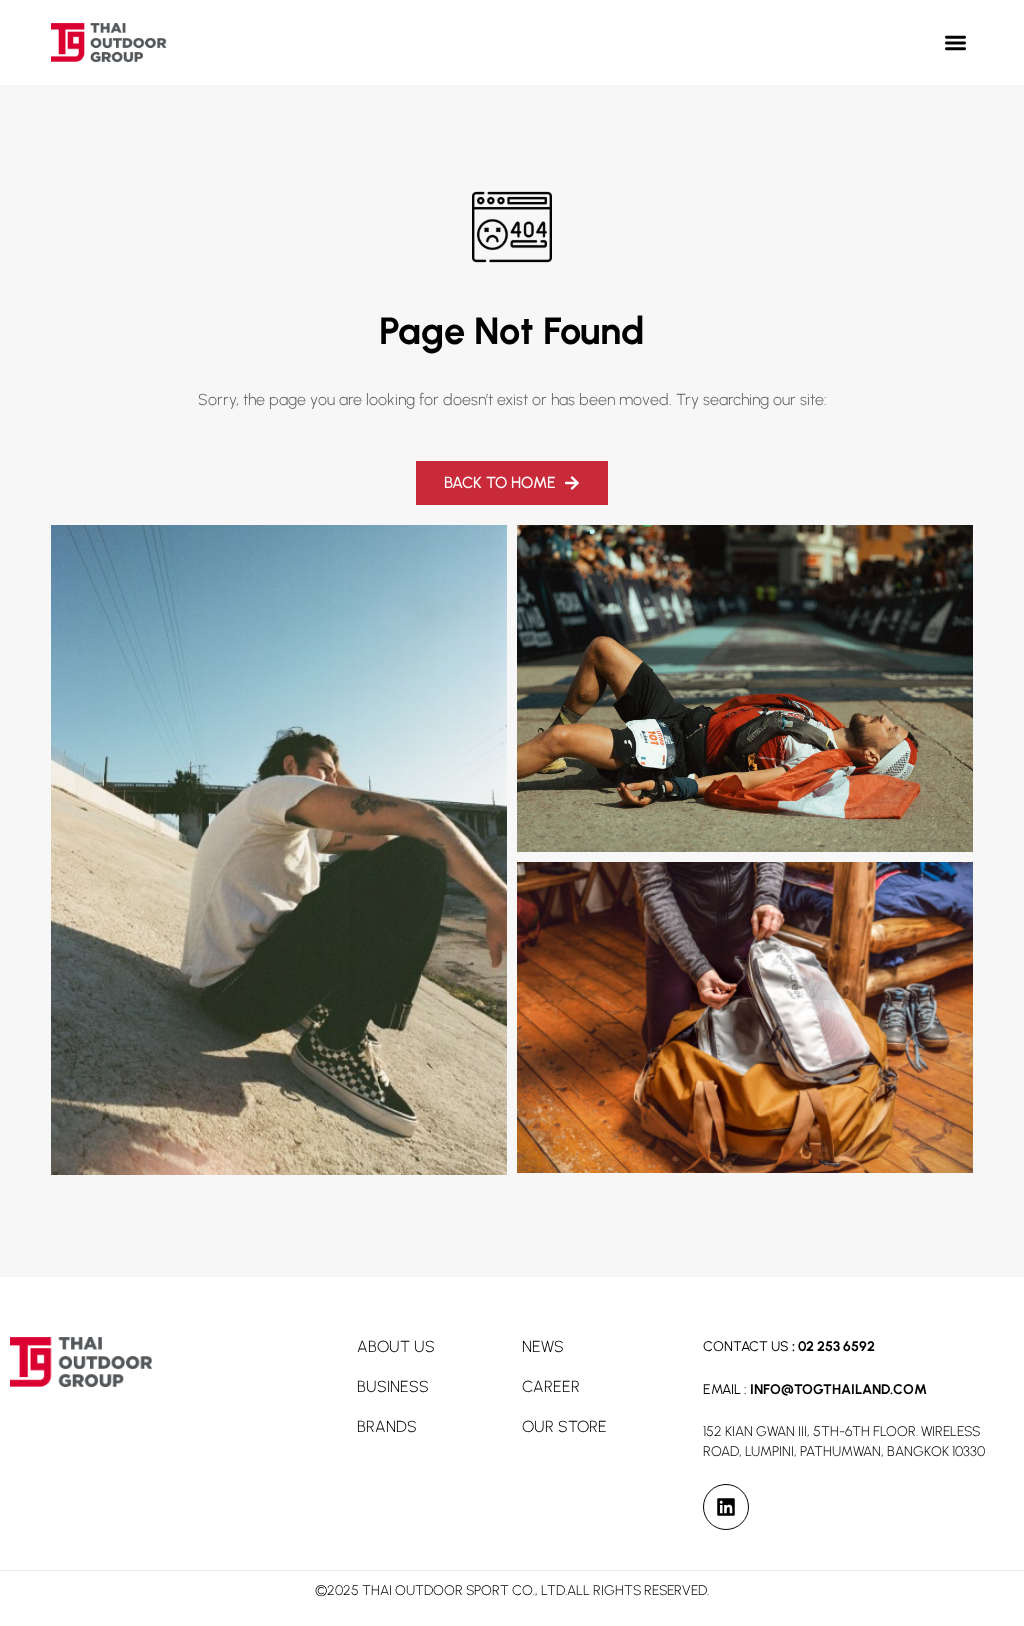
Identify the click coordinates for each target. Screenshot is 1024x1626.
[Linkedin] (726, 1507)
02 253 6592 (836, 1346)
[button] (955, 42)
